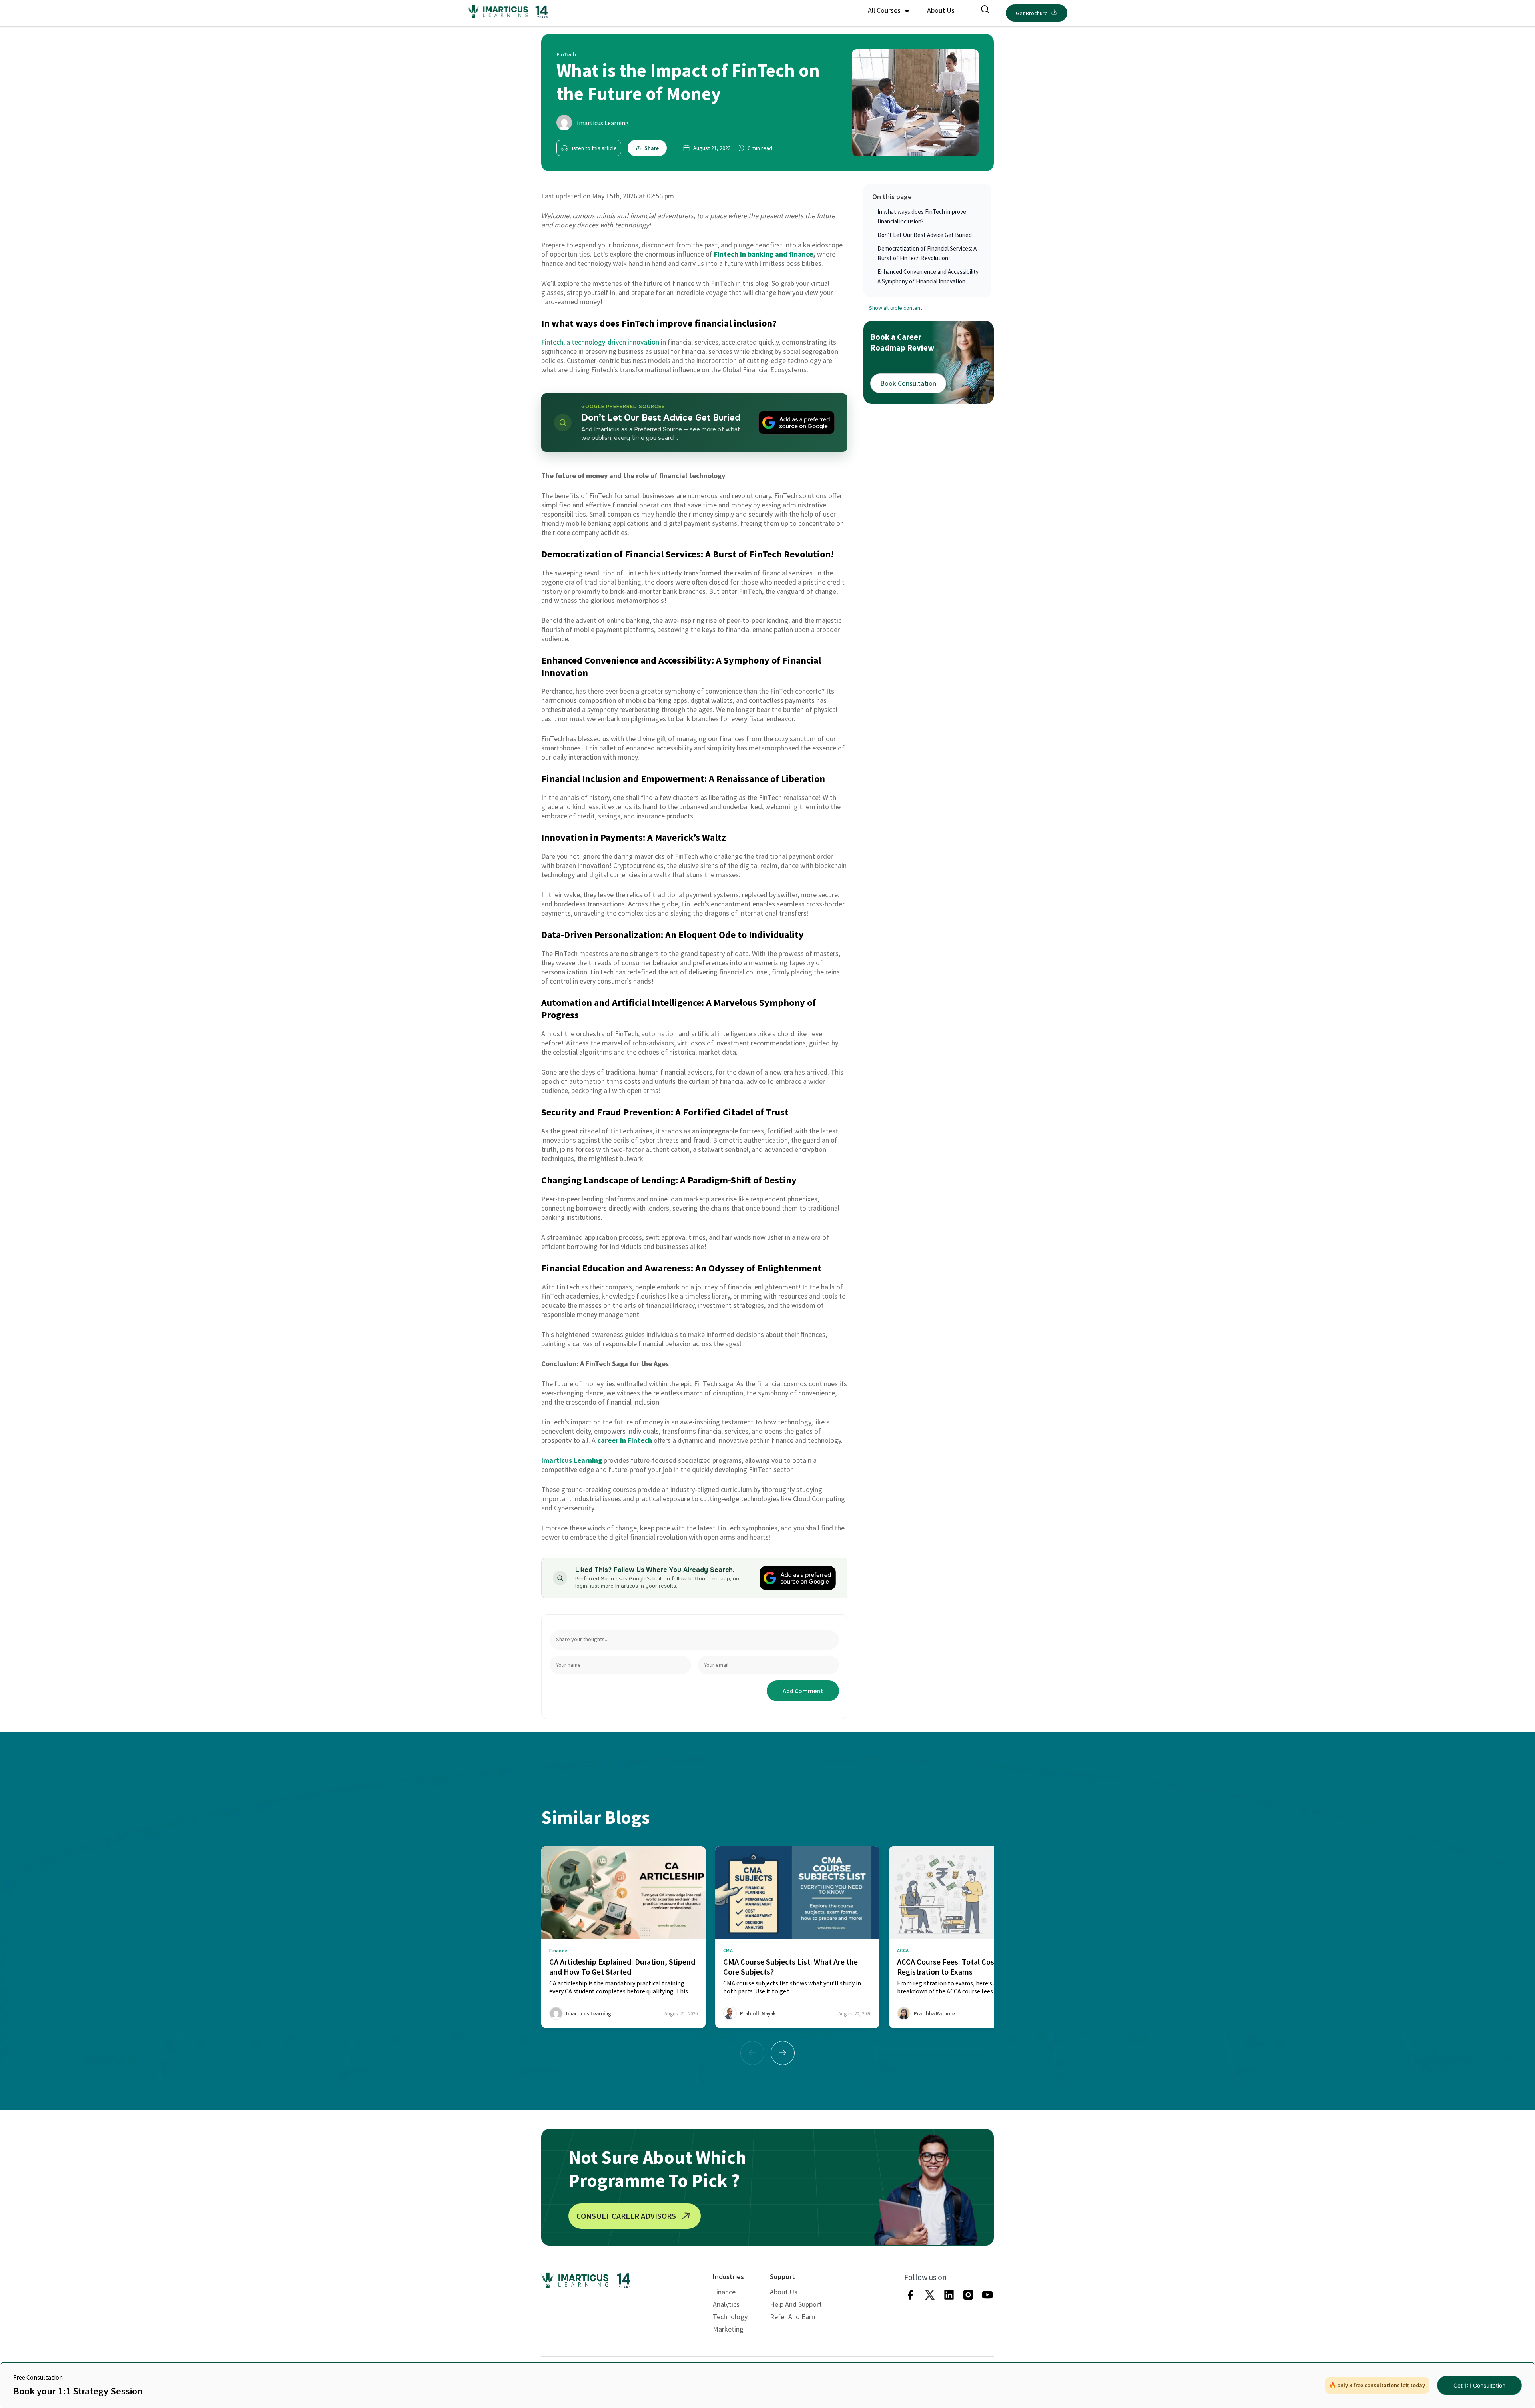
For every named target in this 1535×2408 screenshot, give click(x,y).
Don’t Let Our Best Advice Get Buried (925, 235)
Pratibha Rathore (934, 2014)
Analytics (726, 2304)
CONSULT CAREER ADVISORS (626, 2216)
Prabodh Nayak (758, 2014)
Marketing (728, 2329)
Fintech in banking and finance (764, 254)
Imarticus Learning (603, 123)
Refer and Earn (792, 2317)
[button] (783, 2053)
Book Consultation (908, 383)
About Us (941, 10)
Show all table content (896, 308)
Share (652, 148)
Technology (730, 2317)
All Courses (885, 10)
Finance (724, 2292)
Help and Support (796, 2304)
